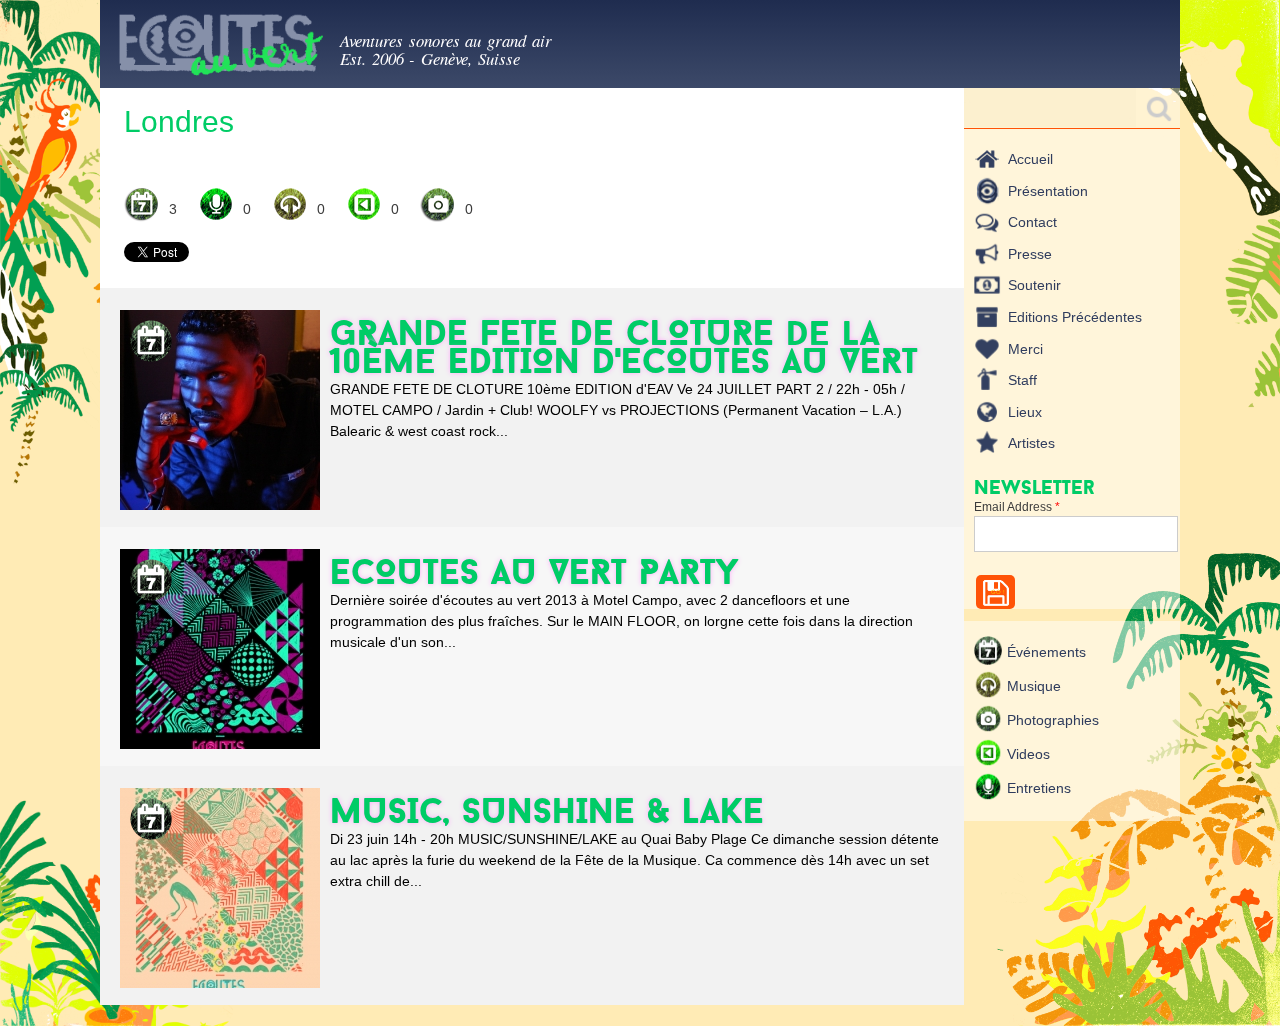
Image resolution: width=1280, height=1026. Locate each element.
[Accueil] (220, 48)
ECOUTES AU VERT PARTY (534, 571)
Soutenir (1034, 285)
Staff (1022, 380)
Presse (1030, 254)
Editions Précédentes (1075, 317)
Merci (1025, 349)
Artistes (1031, 443)
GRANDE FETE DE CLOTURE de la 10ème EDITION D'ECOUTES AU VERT (624, 346)
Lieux (1025, 412)
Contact (1032, 222)
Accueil (1030, 159)
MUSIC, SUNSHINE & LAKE (547, 810)
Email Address (1017, 507)
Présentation (1048, 191)
